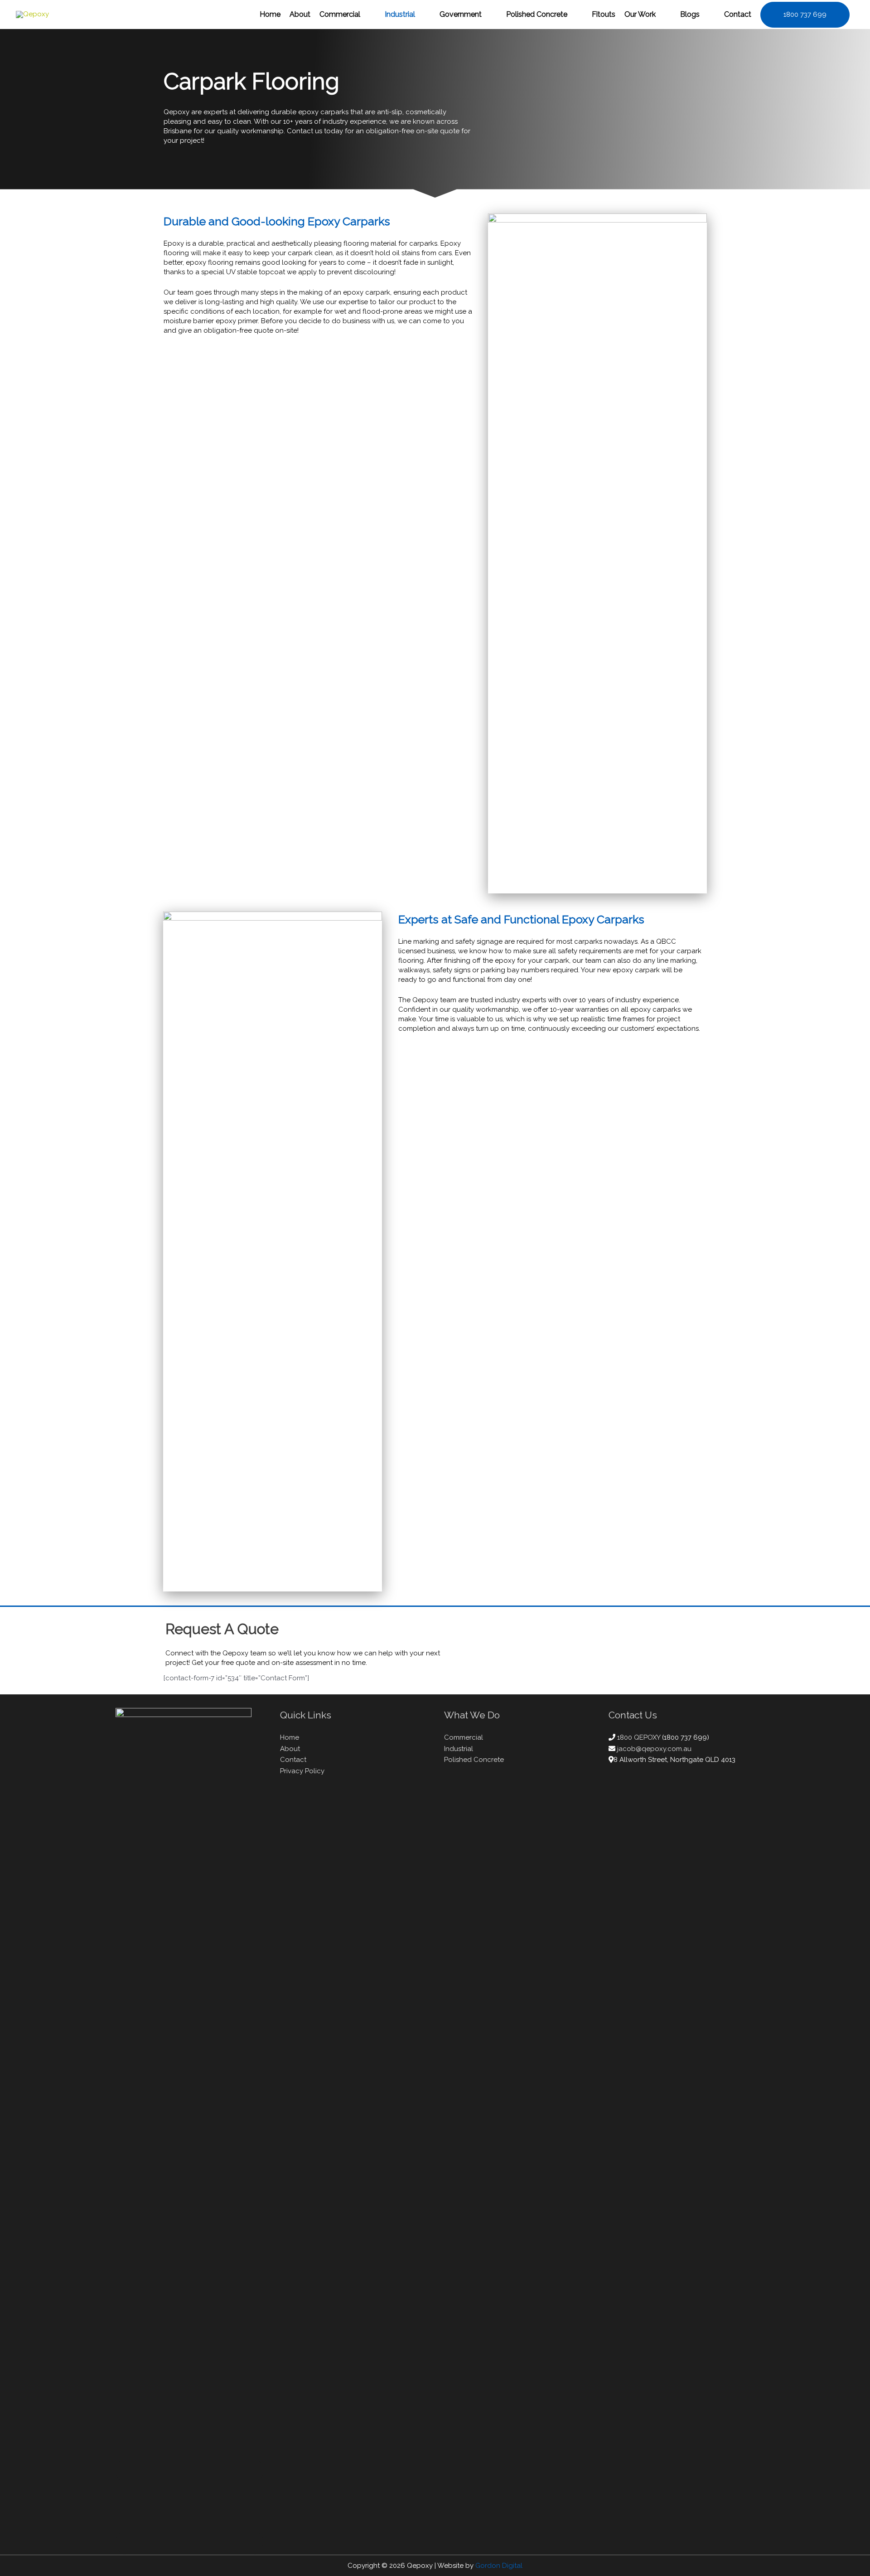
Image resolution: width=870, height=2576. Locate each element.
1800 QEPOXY (640, 1737)
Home (290, 1737)
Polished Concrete (474, 1760)
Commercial (464, 1737)
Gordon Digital (499, 2566)
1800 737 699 (805, 15)
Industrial (459, 1749)
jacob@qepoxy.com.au (654, 1749)
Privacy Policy (302, 1771)
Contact (293, 1760)
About (290, 1749)
